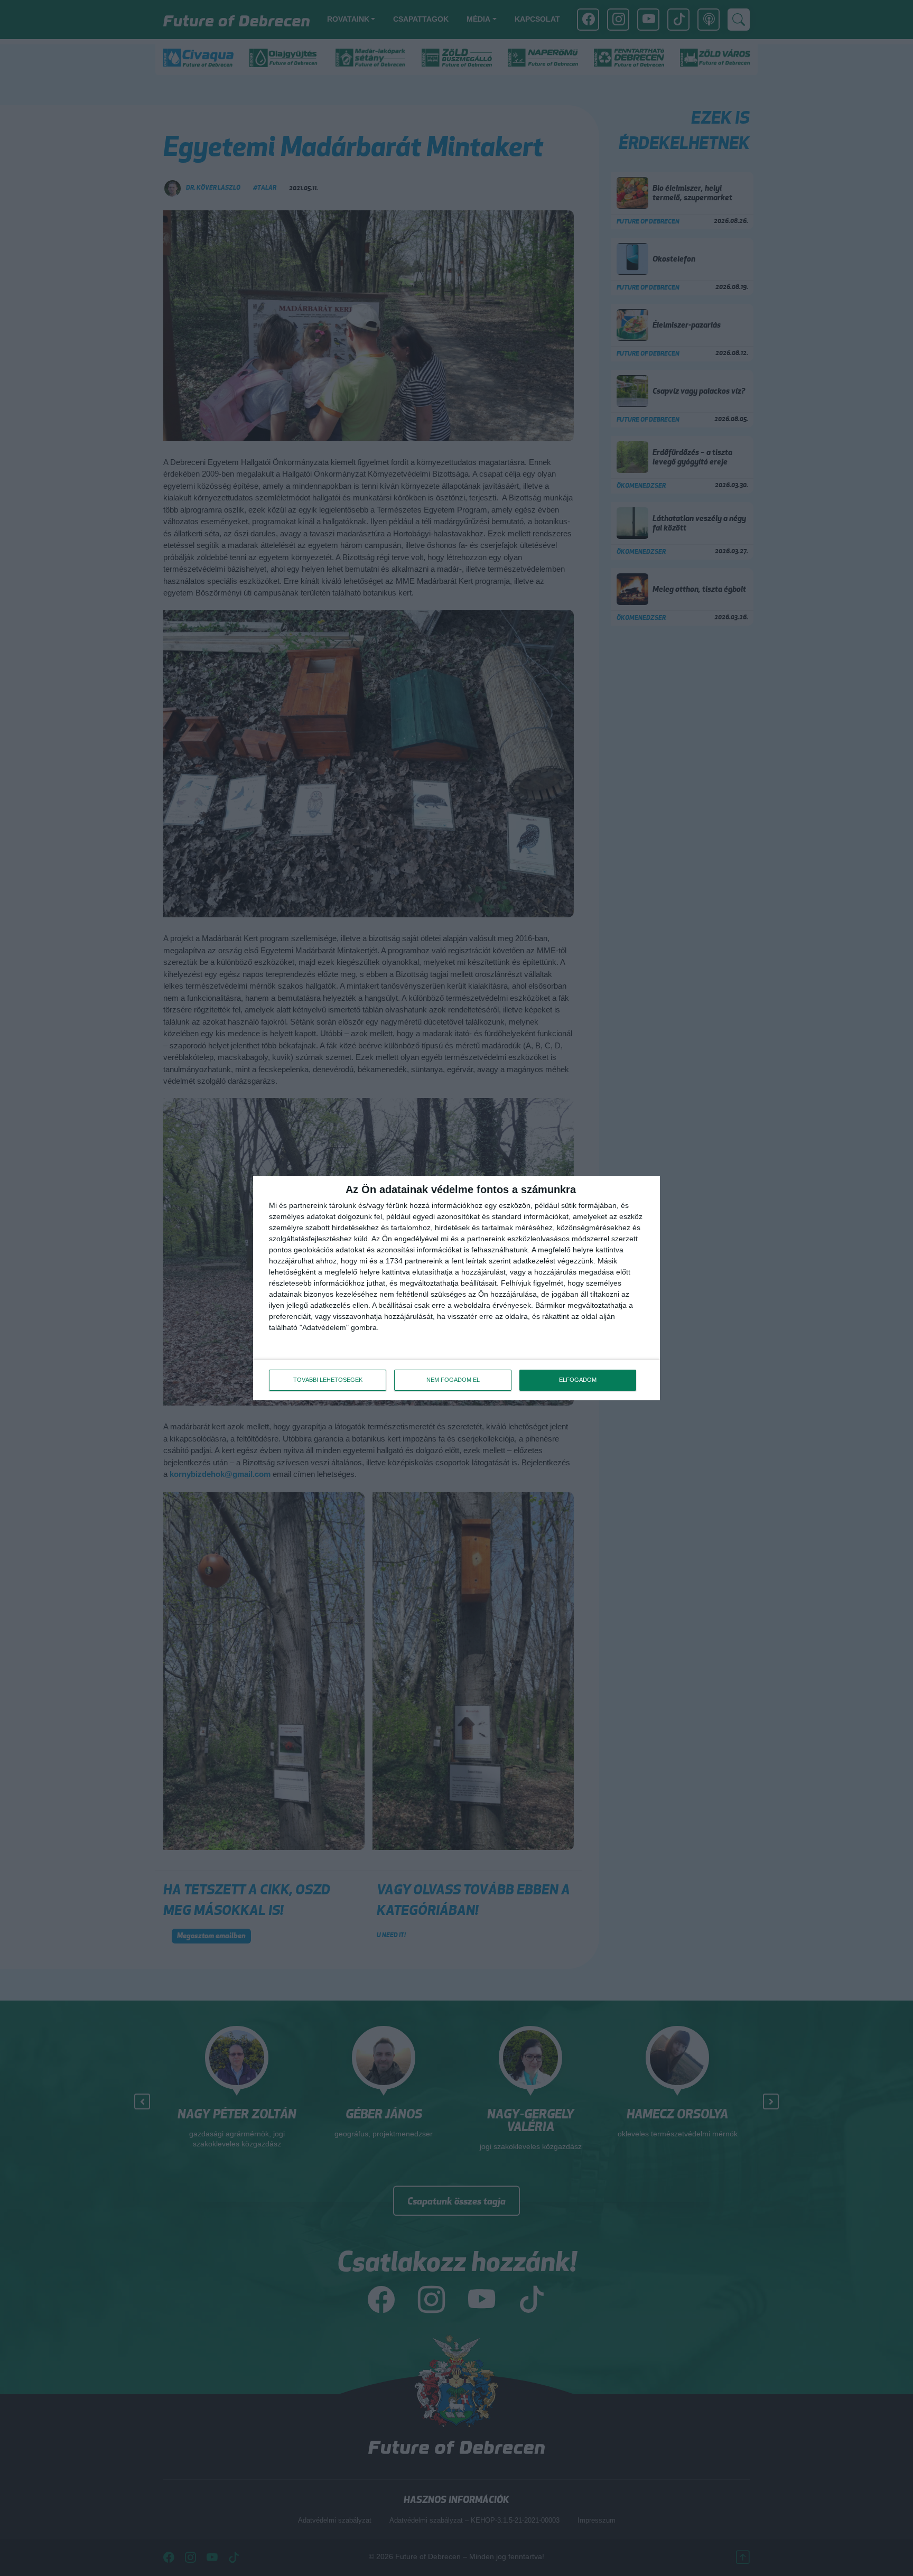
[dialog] (456, 1288)
